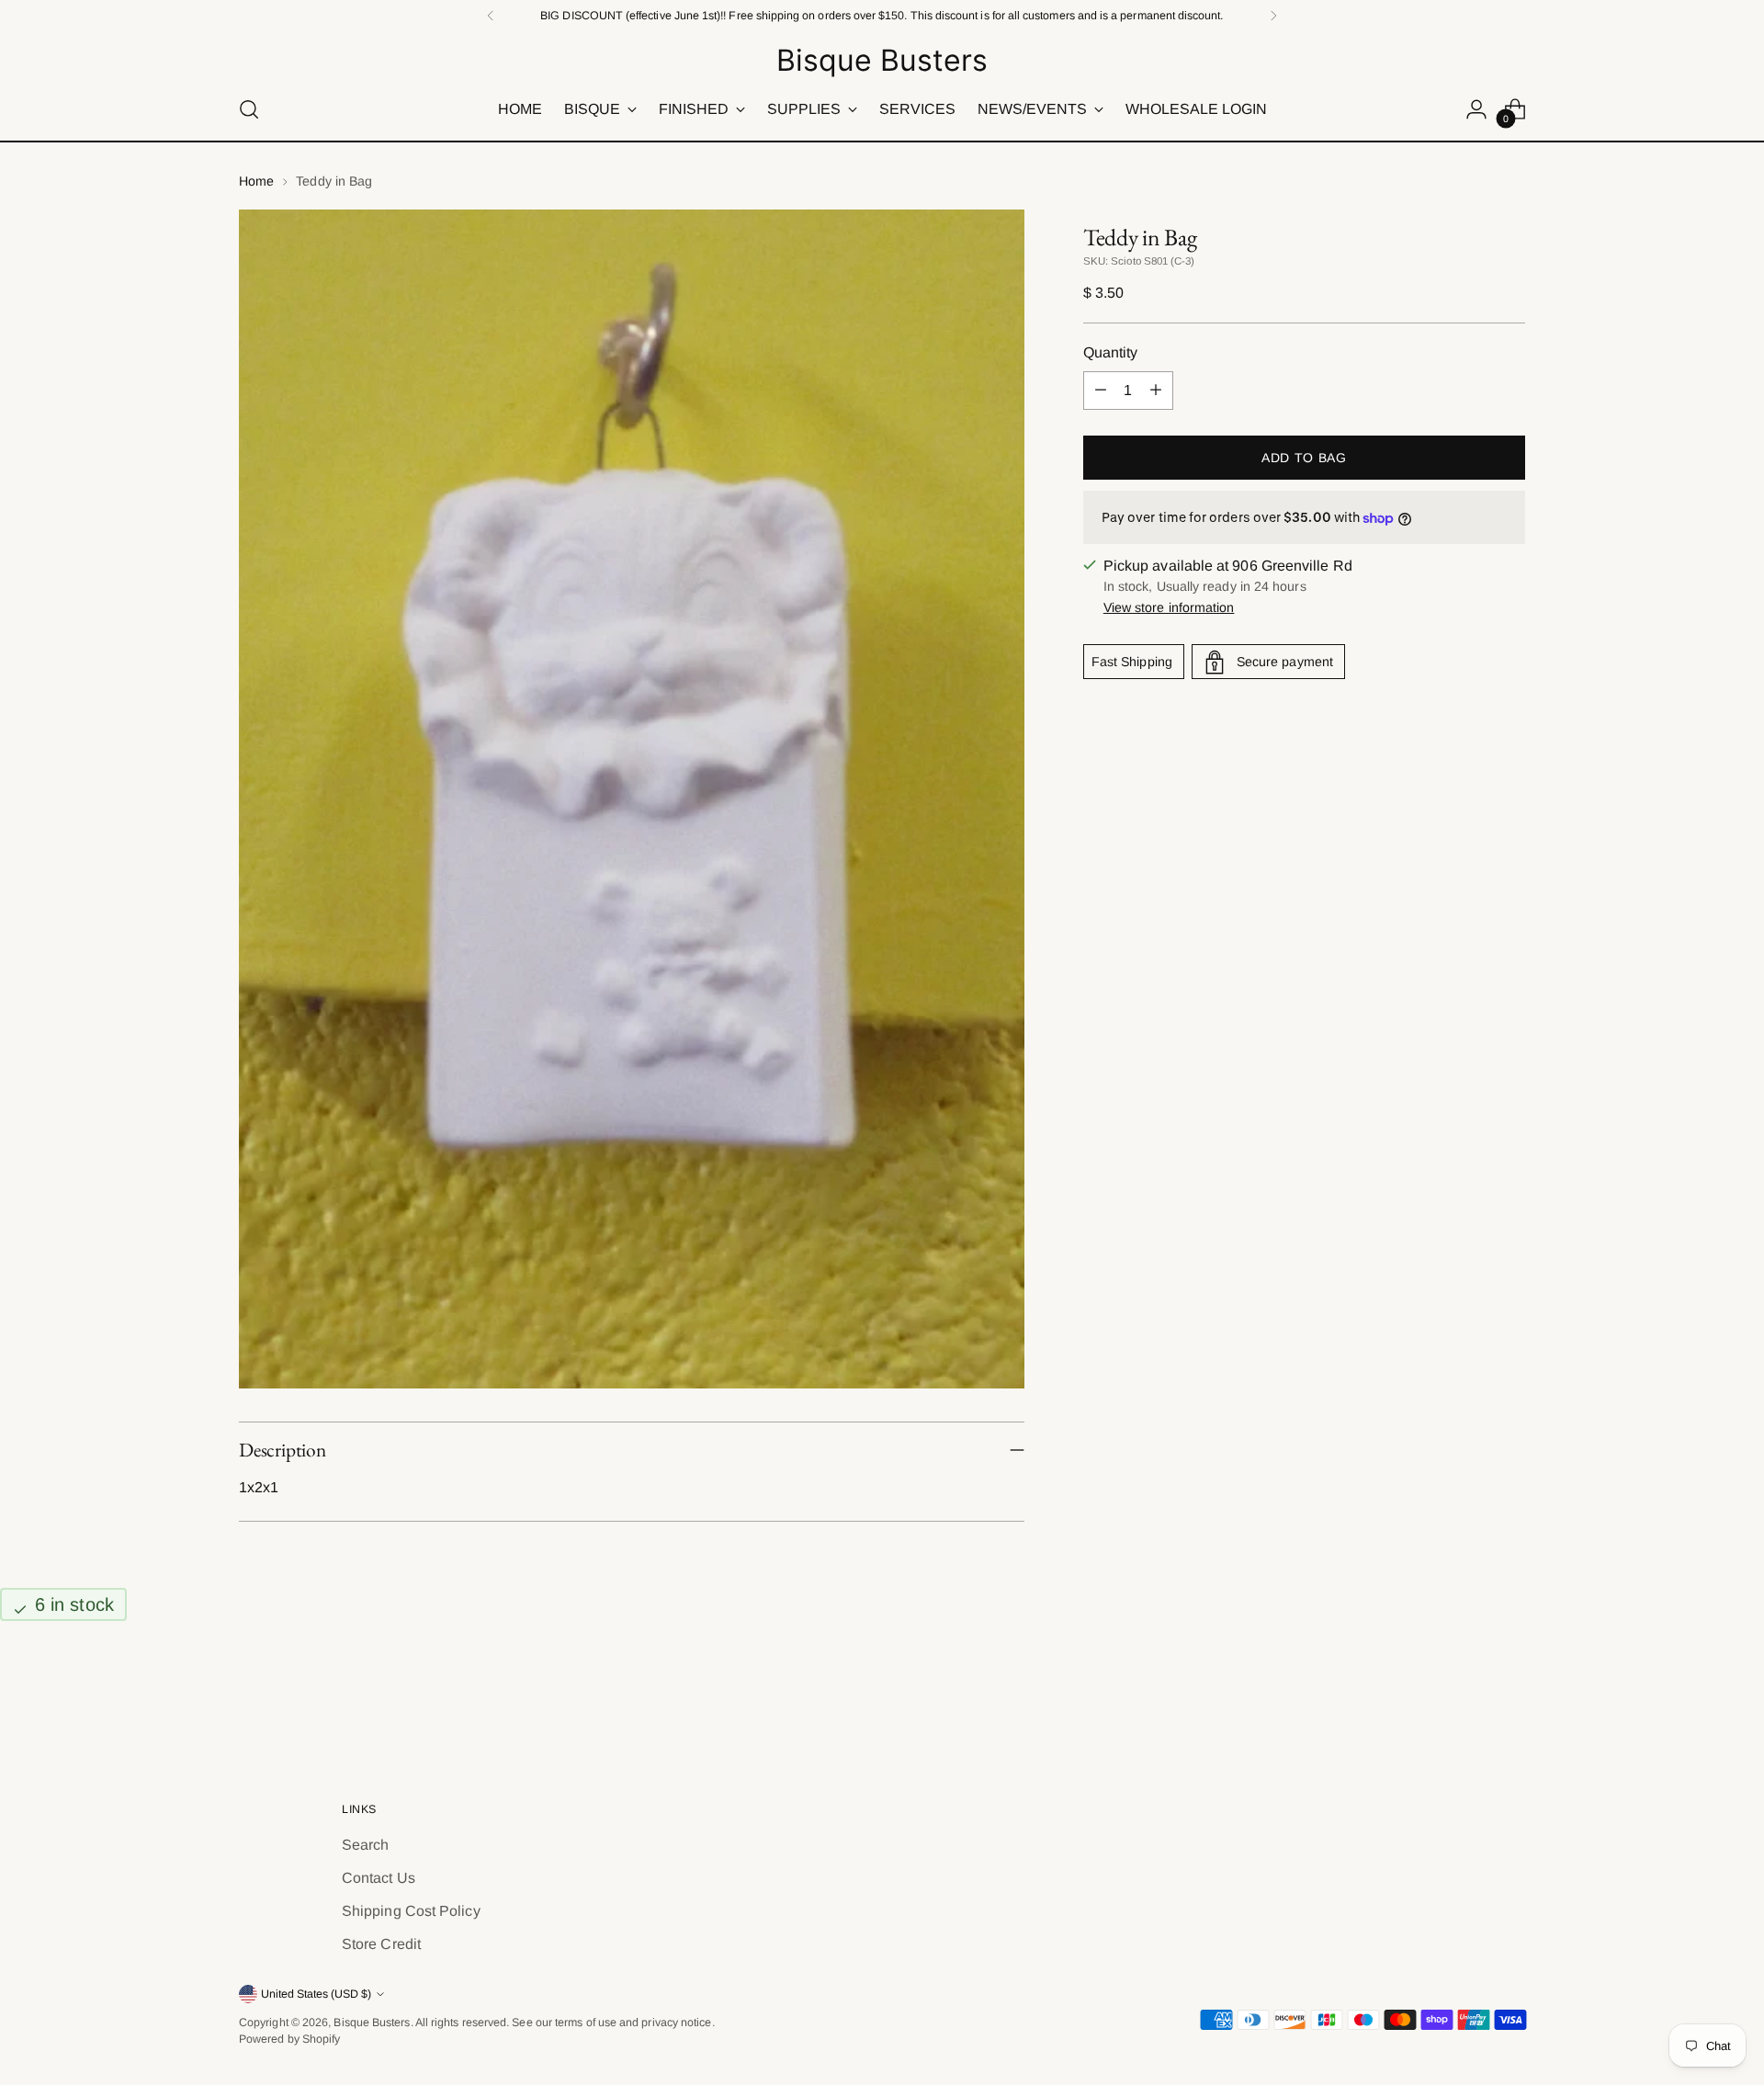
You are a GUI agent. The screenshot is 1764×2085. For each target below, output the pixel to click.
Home (256, 181)
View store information (1169, 608)
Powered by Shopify (289, 2039)
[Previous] (491, 16)
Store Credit (381, 1944)
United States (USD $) (316, 1994)
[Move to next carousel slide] (1510, 1697)
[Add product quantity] (1156, 391)
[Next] (1273, 16)
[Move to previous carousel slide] (1467, 1698)
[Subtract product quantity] (1101, 391)
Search (365, 1845)
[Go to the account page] (1476, 109)
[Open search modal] (249, 109)
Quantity (1111, 352)
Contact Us (379, 1878)
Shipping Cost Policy (411, 1911)
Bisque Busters (372, 2023)
